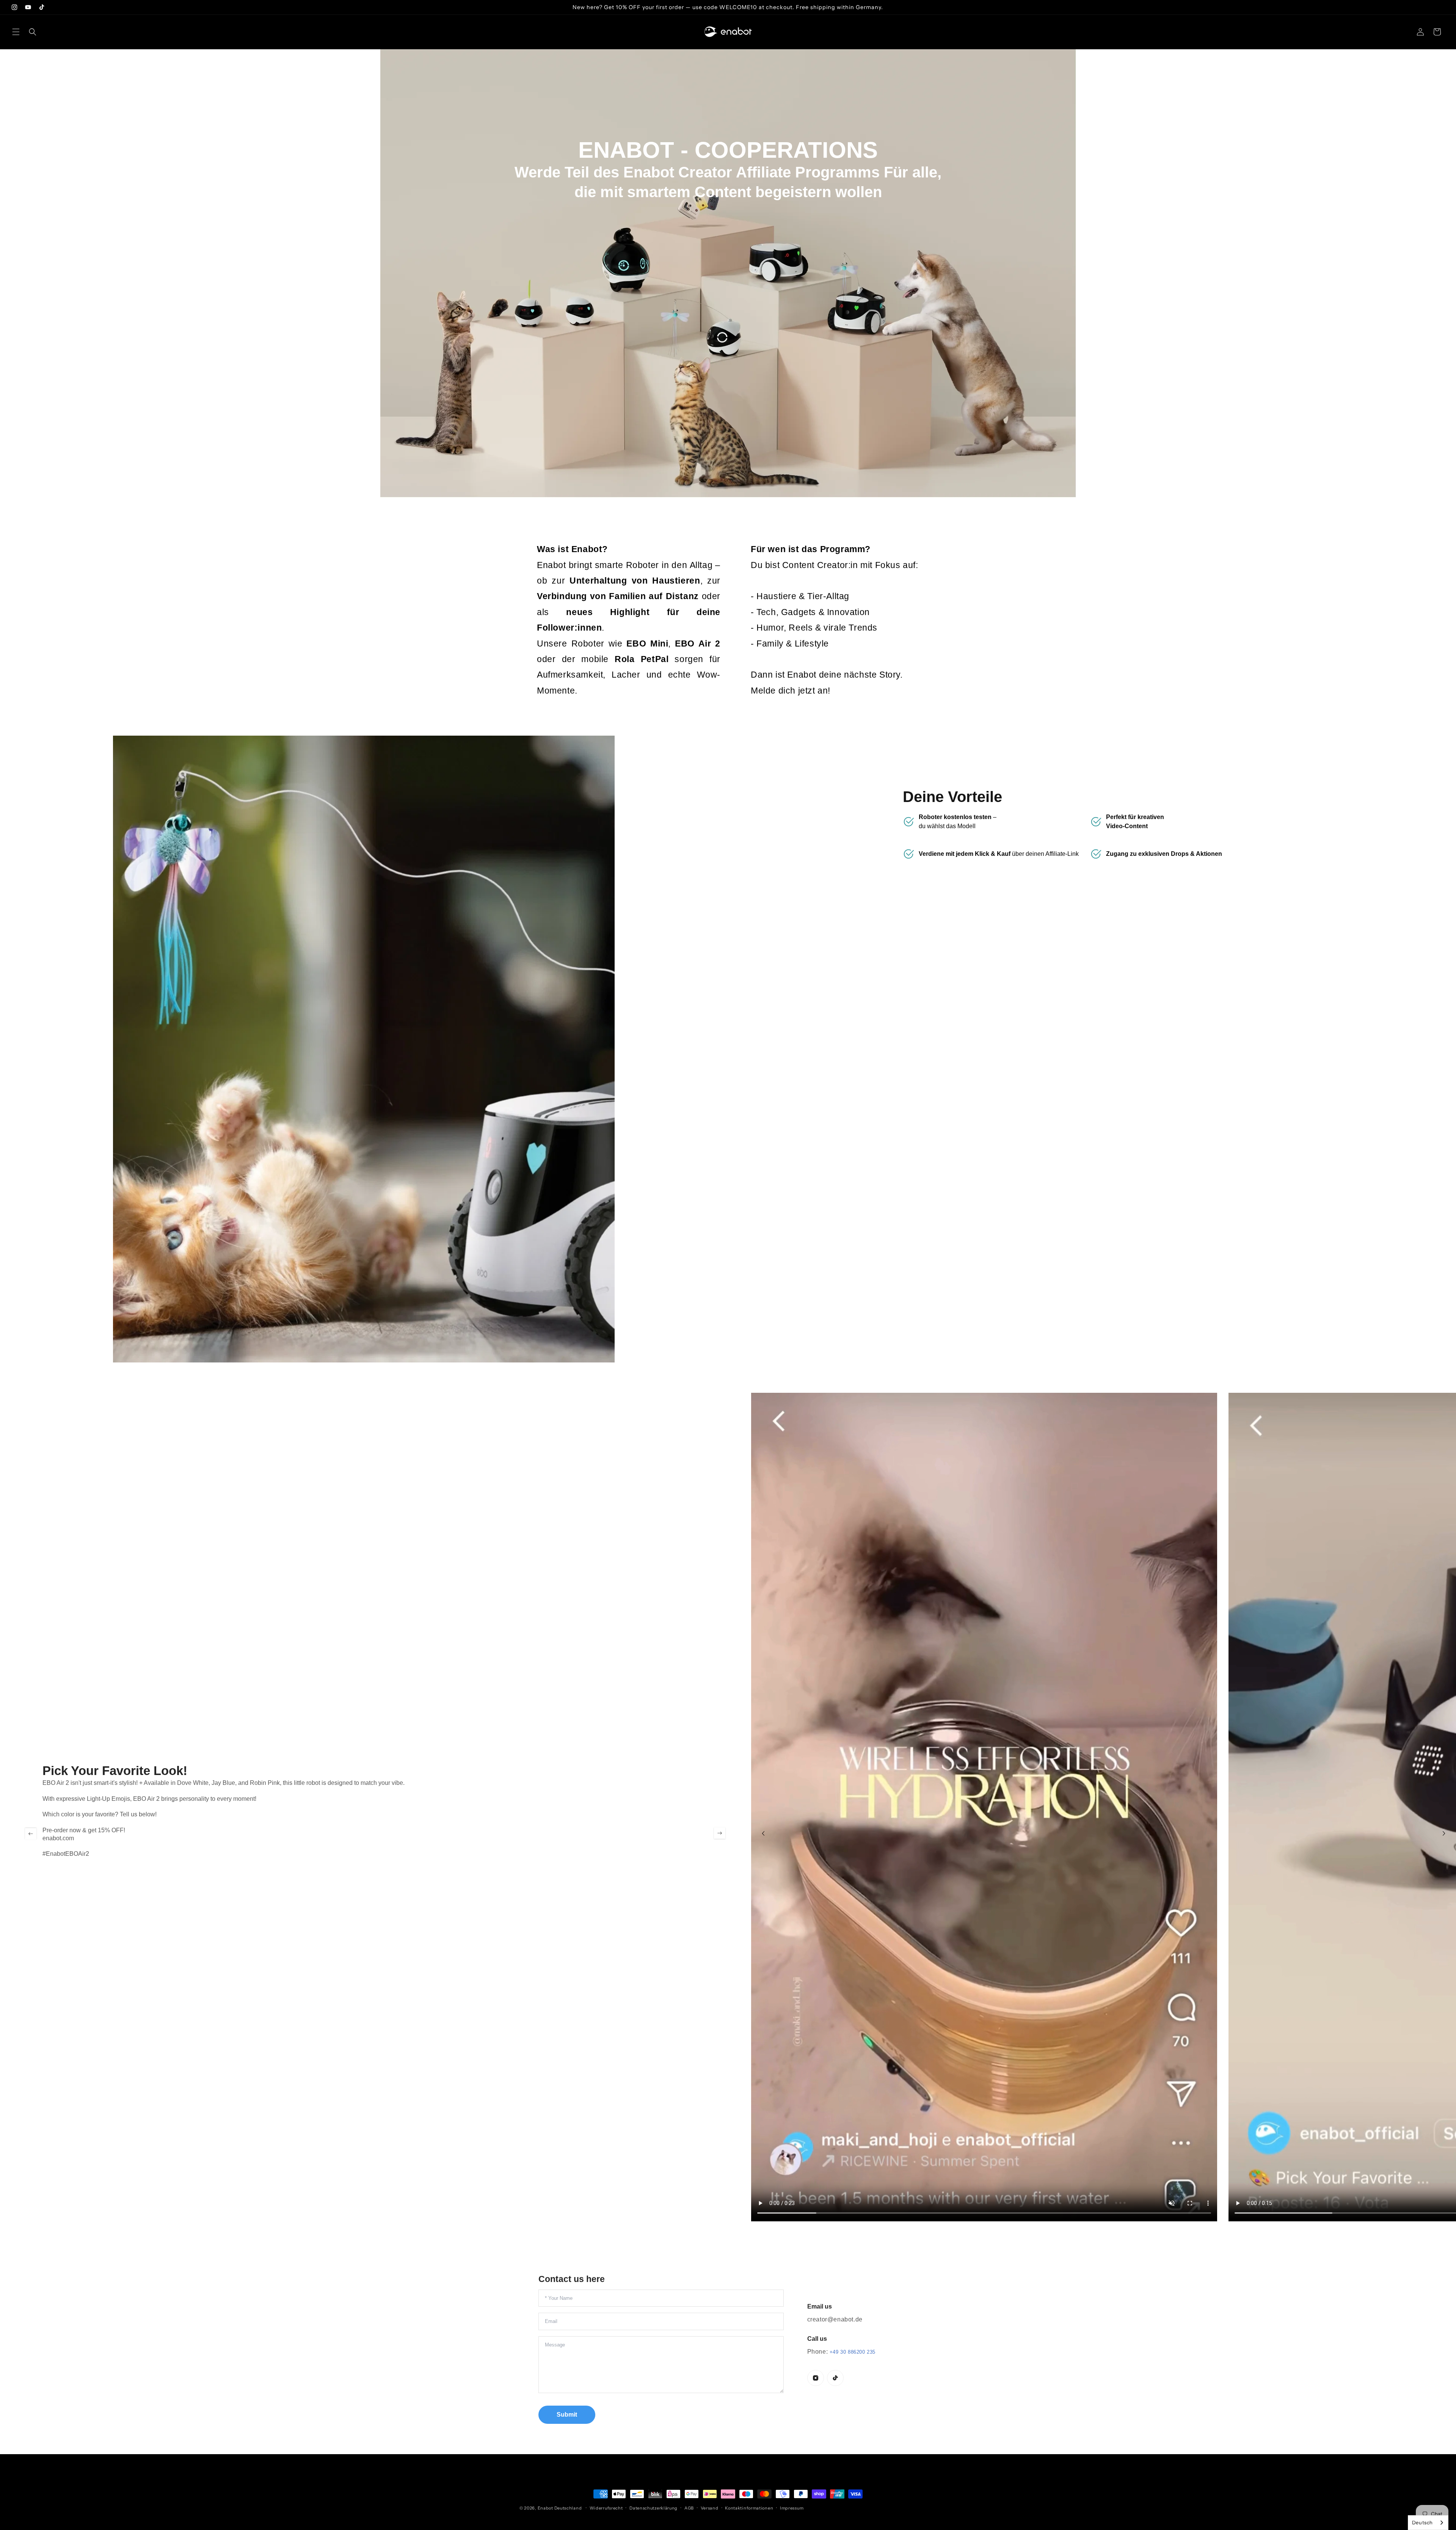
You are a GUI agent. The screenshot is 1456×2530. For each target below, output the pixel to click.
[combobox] (1428, 2523)
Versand (710, 2508)
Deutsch (1422, 2522)
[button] (16, 32)
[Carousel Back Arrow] (31, 1833)
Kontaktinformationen (749, 2508)
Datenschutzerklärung (653, 2508)
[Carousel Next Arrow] (720, 1833)
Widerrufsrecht (606, 2508)
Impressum (792, 2508)
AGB (689, 2508)
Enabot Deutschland (560, 2508)
